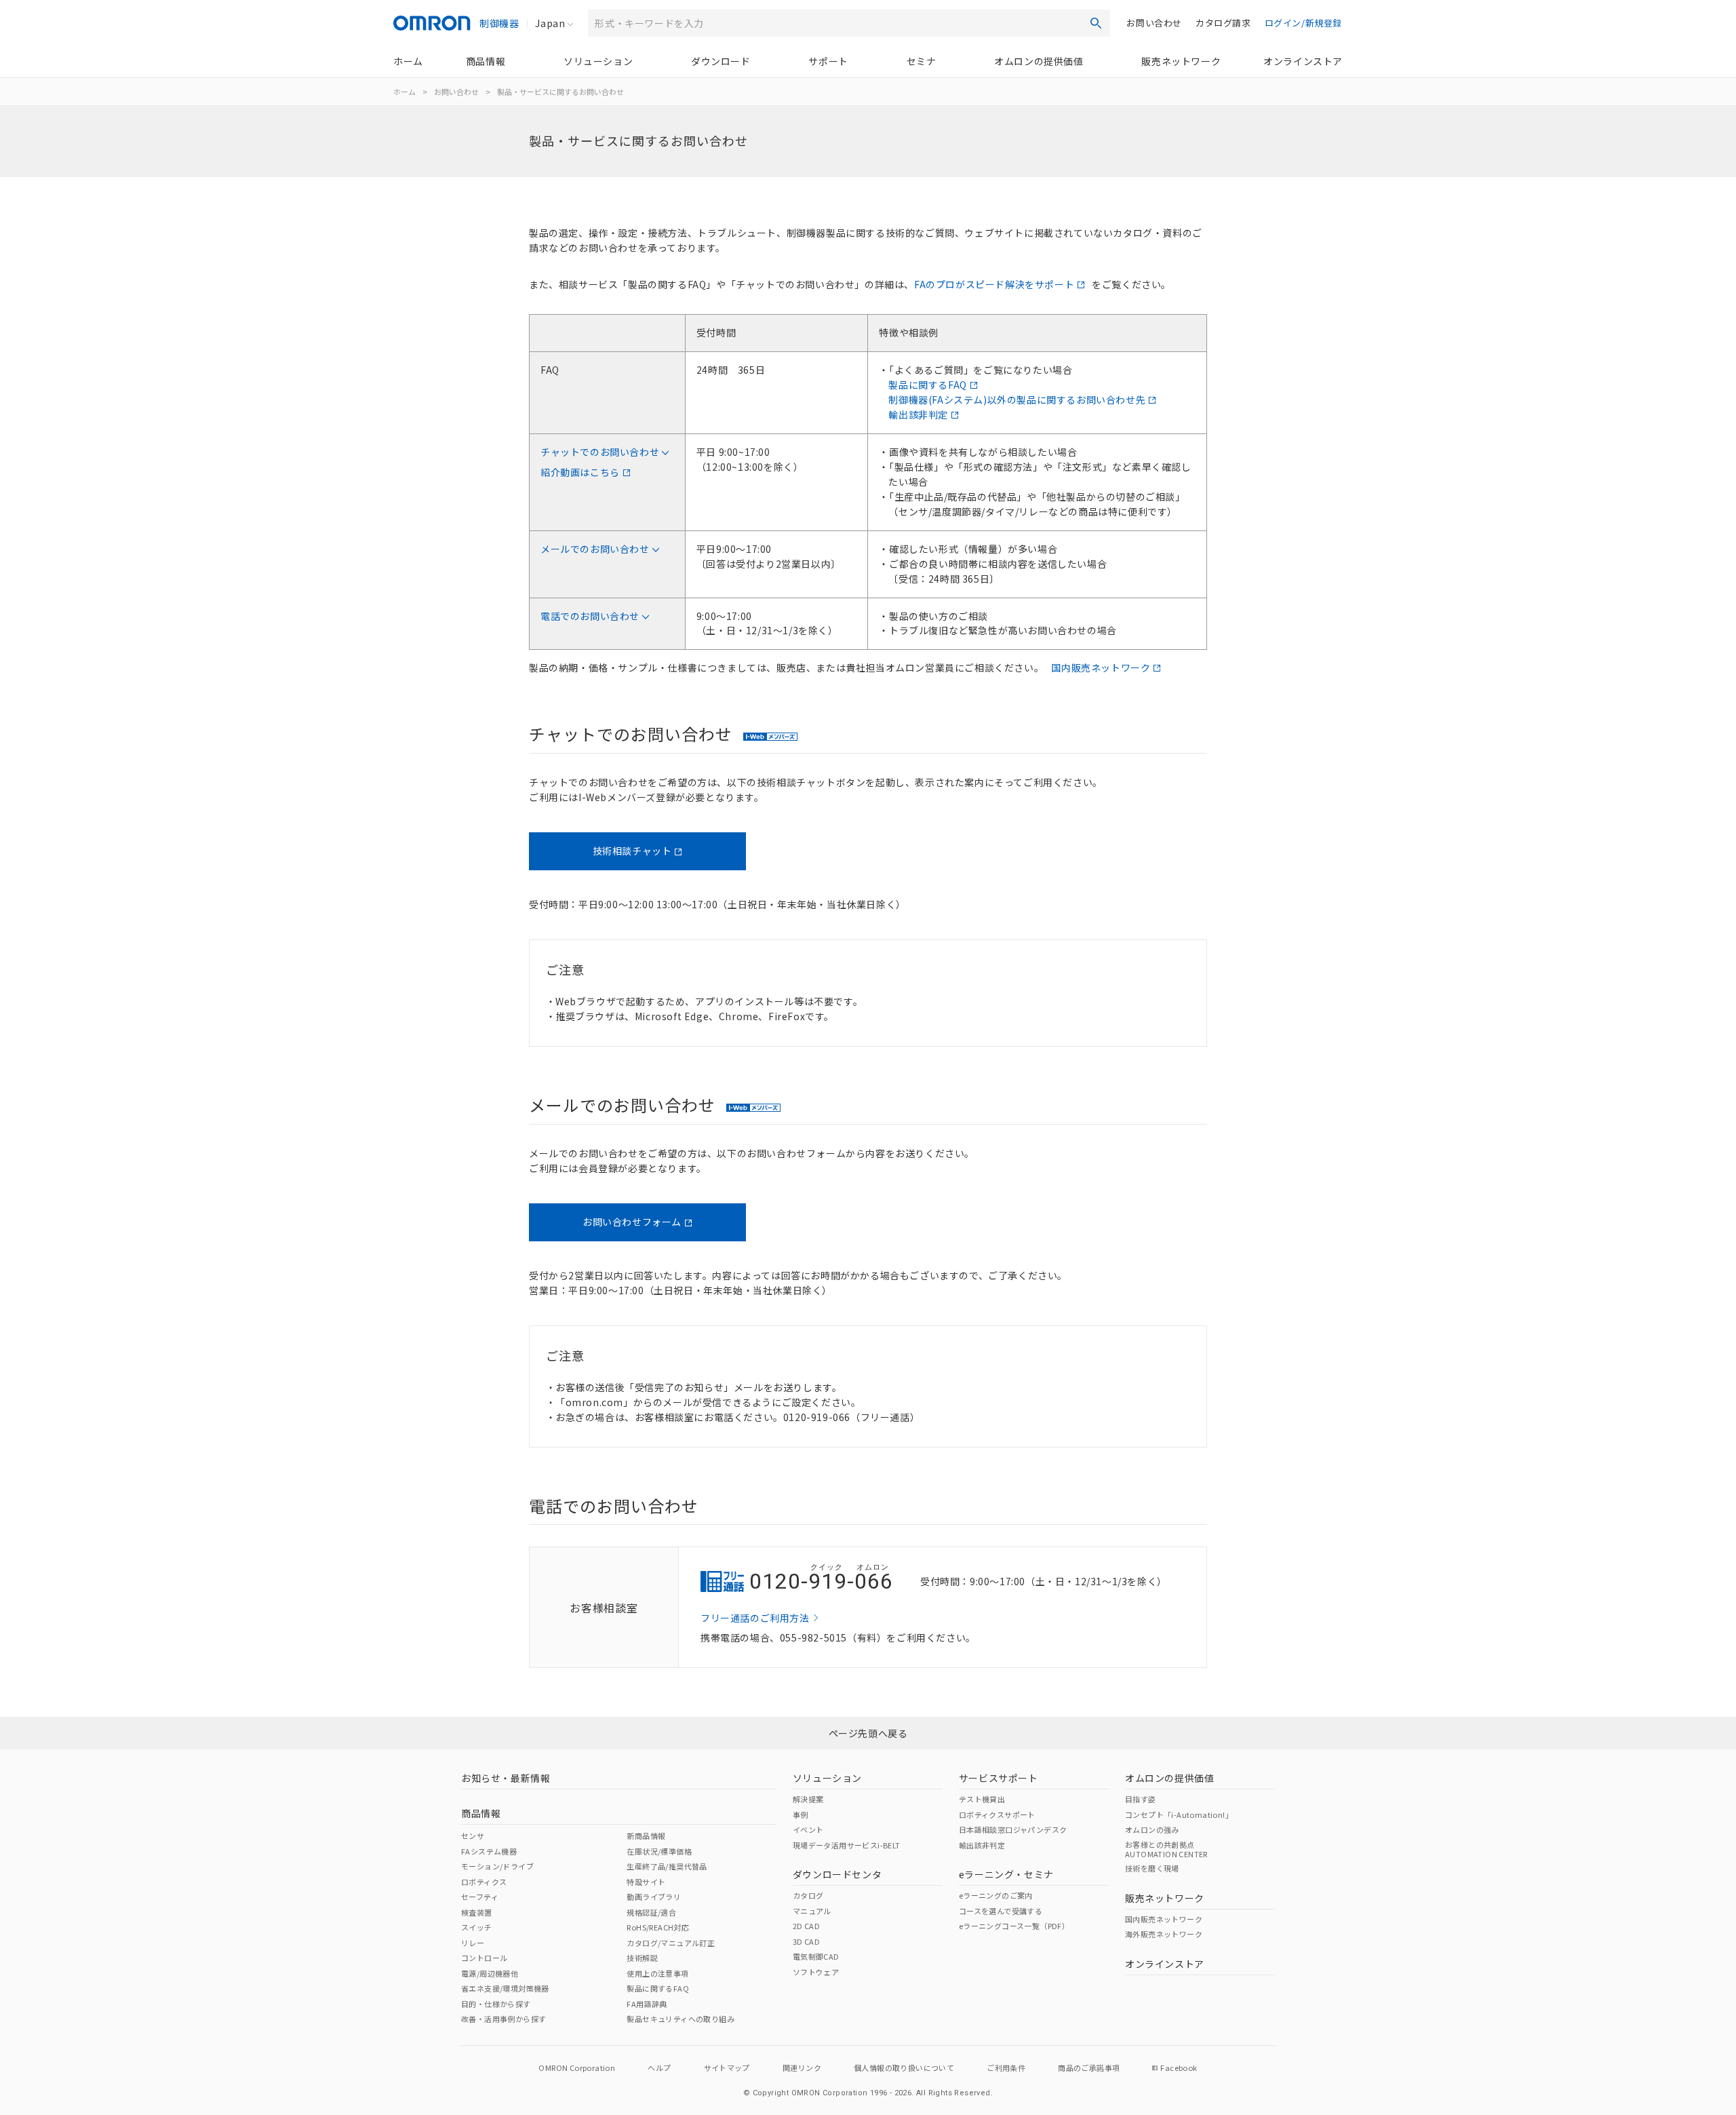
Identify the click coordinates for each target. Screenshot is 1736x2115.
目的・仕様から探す (496, 2004)
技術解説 (642, 1958)
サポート (828, 61)
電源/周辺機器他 (490, 1973)
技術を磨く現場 (1152, 1868)
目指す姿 (1141, 1799)
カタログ (808, 1895)
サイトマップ (727, 2068)
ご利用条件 (1006, 2068)
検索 (1096, 23)
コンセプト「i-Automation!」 (1179, 1815)
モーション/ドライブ (497, 1866)
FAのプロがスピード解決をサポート (994, 284)
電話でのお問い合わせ (590, 616)
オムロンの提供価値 (1039, 61)
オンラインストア (1303, 61)
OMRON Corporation (577, 2068)
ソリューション (598, 61)
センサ (473, 1836)
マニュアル (812, 1911)
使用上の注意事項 (657, 1973)
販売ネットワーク (1181, 61)
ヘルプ (659, 2068)
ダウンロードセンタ (837, 1874)
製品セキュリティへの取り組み (680, 2019)
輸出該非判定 (918, 414)
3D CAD (806, 1941)
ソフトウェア (816, 1972)
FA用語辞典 (647, 2004)
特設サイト (646, 1882)
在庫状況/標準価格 (659, 1851)
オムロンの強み (1152, 1829)
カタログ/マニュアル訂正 (671, 1943)
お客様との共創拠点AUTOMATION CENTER (1166, 1849)
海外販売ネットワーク (1164, 1934)
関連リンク (802, 2068)
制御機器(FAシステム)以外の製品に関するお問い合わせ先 (1017, 400)
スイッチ (477, 1927)
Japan (550, 23)
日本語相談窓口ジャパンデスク (1013, 1829)
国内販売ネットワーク (1101, 667)
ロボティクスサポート (997, 1815)
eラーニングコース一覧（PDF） (1014, 1926)
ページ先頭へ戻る (868, 1733)
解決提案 (808, 1799)
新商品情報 (646, 1836)
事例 (801, 1815)
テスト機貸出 (982, 1799)
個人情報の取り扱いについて (904, 2068)
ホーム (408, 61)
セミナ (922, 61)
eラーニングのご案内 (996, 1895)
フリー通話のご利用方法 (755, 1618)
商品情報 (486, 61)
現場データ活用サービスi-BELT (847, 1845)
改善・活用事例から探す (504, 2019)
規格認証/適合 (651, 1912)
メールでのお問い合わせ (595, 549)
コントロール (484, 1958)
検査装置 (477, 1912)
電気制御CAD (816, 1956)
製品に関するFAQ (927, 385)
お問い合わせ (1154, 23)
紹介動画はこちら (580, 472)
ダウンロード (721, 61)
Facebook (1179, 2068)
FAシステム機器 (489, 1851)
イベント (808, 1829)
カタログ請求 (1223, 23)
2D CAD (806, 1926)
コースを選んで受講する (1001, 1911)
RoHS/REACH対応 (658, 1927)
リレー (473, 1943)
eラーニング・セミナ (1006, 1874)
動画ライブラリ (654, 1897)
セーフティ (480, 1897)
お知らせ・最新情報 (506, 1778)
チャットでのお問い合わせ (600, 452)
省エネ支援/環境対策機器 (505, 1988)
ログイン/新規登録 (1303, 23)
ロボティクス (484, 1882)
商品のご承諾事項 (1089, 2068)
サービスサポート (999, 1778)
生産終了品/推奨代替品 (667, 1866)
